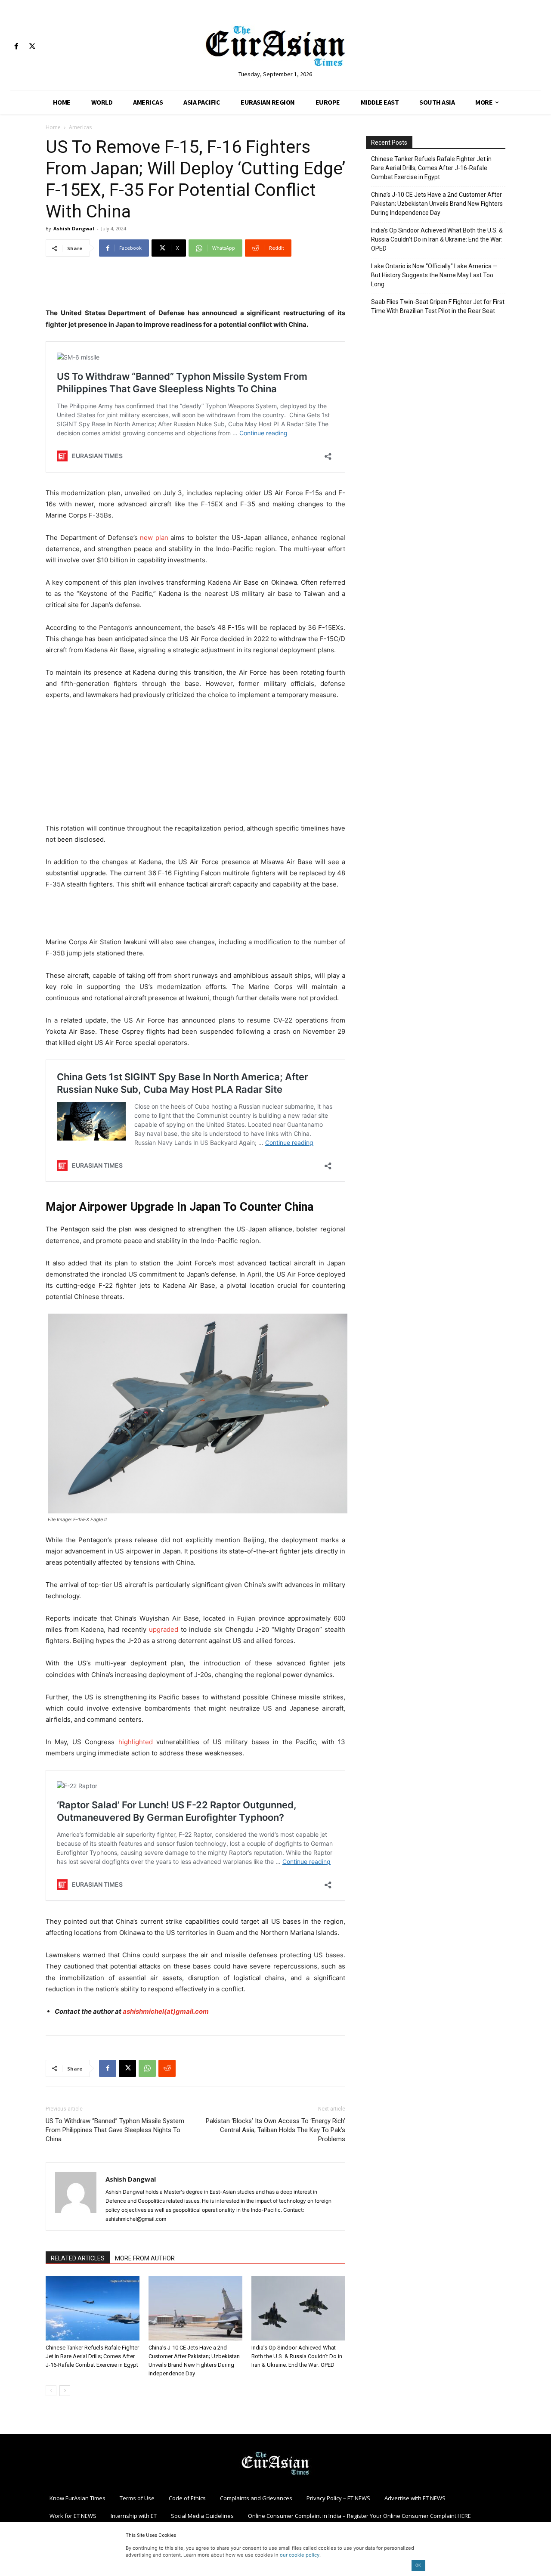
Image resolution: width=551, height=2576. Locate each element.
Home (53, 127)
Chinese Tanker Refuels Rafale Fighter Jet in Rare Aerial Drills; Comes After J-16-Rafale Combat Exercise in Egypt (92, 2356)
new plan (154, 538)
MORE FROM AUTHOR (145, 2258)
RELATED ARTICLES (78, 2258)
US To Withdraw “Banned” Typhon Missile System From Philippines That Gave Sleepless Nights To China (115, 2130)
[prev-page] (51, 2391)
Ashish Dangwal (74, 228)
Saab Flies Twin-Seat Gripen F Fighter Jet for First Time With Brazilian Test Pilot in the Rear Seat (438, 306)
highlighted (137, 1742)
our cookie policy (300, 2555)
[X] (32, 47)
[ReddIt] (167, 2068)
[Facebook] (16, 47)
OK (418, 2565)
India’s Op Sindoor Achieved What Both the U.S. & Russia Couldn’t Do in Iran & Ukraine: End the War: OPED (297, 2356)
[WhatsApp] (147, 2068)
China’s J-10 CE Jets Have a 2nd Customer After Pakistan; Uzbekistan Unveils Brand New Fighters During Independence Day (437, 204)
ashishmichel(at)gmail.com (166, 2011)
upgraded (165, 1629)
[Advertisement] (195, 285)
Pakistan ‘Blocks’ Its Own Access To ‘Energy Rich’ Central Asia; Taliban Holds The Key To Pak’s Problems (275, 2130)
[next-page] (65, 2391)
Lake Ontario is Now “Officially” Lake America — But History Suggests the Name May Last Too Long (434, 275)
